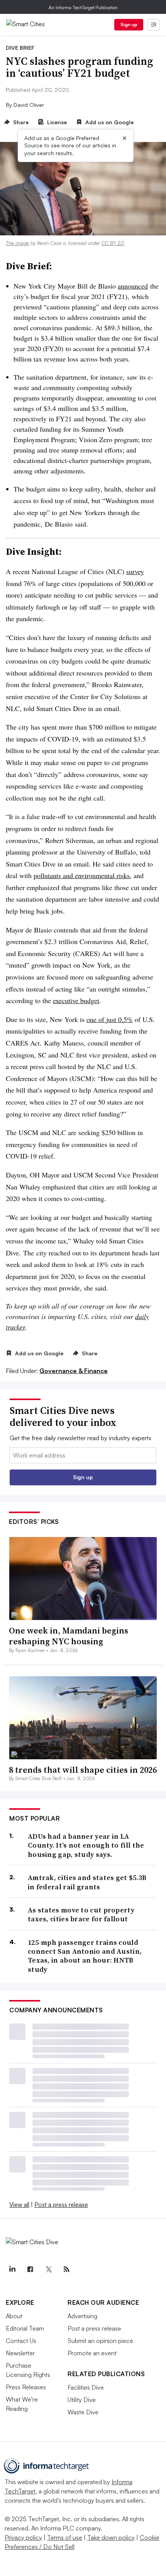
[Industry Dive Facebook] (30, 2269)
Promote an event (92, 2353)
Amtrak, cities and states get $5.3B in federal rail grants (87, 1882)
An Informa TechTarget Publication (83, 8)
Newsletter (20, 2353)
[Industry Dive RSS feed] (66, 2269)
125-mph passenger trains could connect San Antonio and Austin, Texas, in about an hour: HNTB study (85, 1956)
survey (135, 571)
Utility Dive (82, 2400)
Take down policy (111, 2537)
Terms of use (65, 2537)
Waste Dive (83, 2412)
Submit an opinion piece (100, 2341)
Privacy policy (23, 2537)
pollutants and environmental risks (82, 875)
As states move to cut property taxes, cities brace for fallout (81, 1915)
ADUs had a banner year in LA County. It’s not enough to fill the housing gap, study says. (86, 1845)
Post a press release (61, 2204)
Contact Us (21, 2341)
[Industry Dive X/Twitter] (48, 2269)
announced (133, 286)
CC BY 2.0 (113, 243)
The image (17, 243)
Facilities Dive (86, 2387)
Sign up (129, 24)
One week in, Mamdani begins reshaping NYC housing (69, 1636)
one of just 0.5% (110, 1019)
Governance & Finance (74, 1371)
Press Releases (26, 2387)
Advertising (82, 2316)
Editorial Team (25, 2328)
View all (19, 2204)
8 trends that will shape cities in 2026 (83, 1770)
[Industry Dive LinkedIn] (12, 2269)
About (14, 2316)
